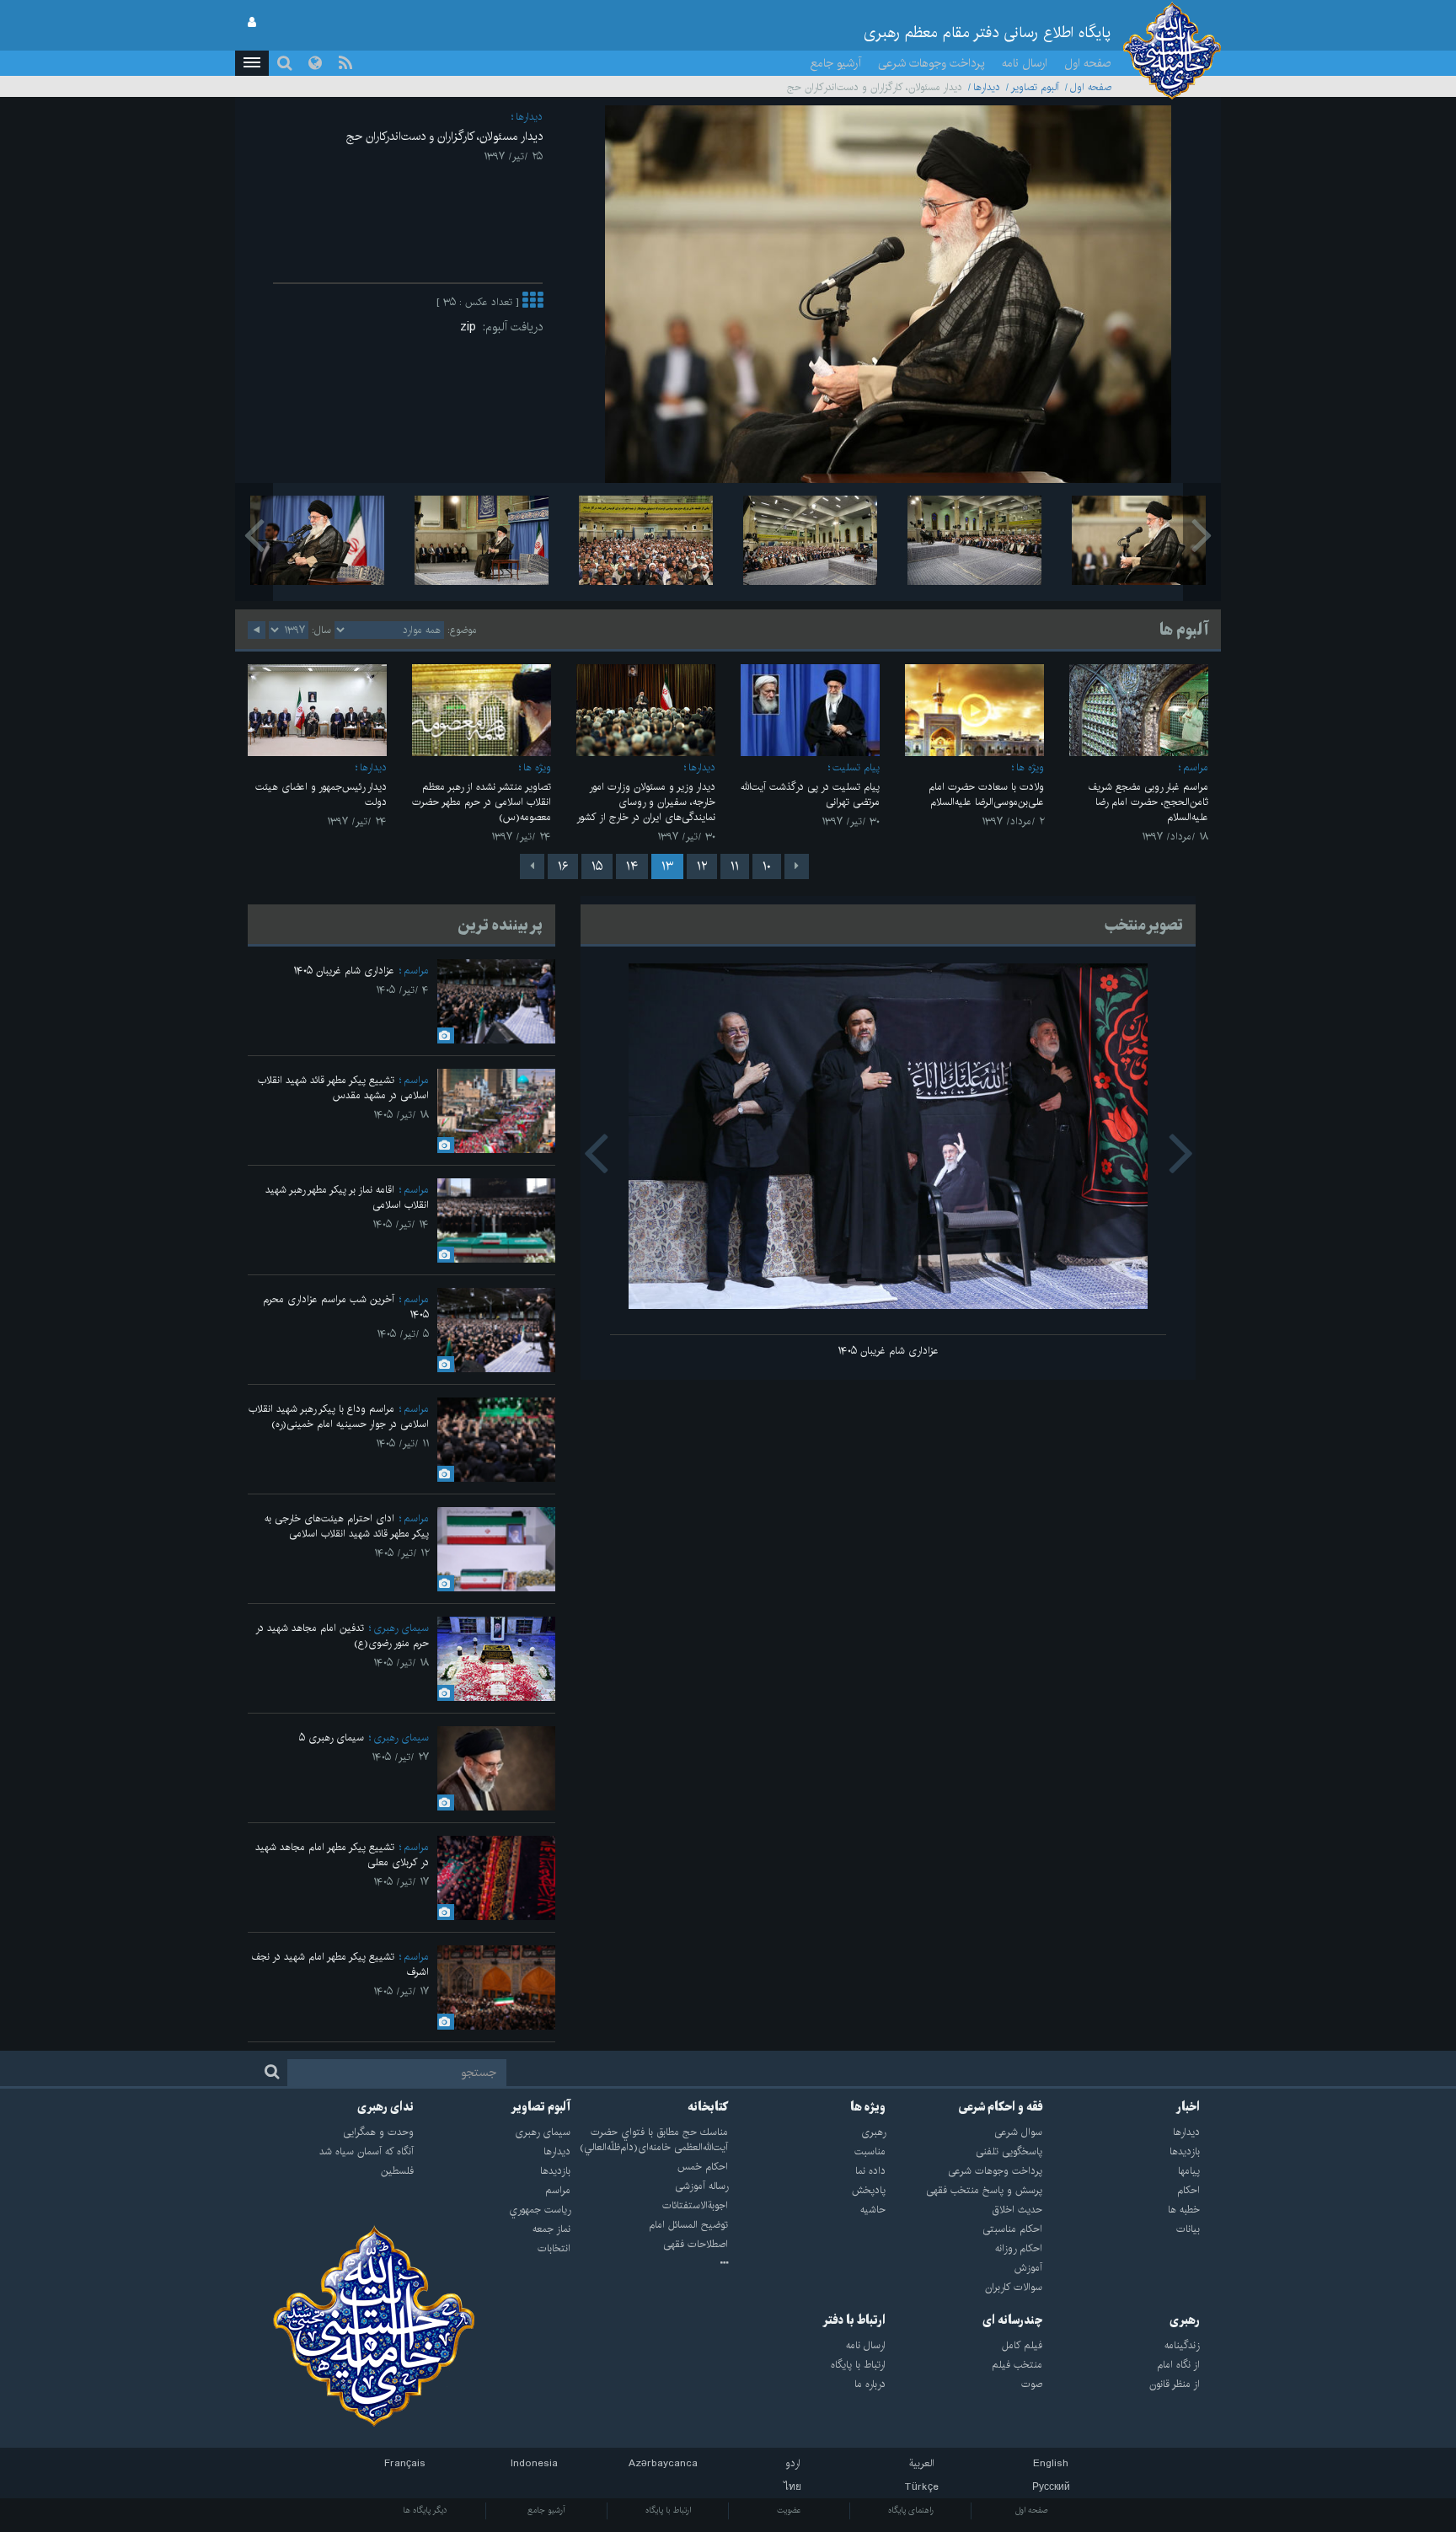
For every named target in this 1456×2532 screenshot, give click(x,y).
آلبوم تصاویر (1035, 87)
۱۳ (667, 866)
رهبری (1185, 2320)
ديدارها (987, 87)
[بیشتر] (533, 302)
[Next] (532, 866)
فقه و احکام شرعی (1001, 2107)
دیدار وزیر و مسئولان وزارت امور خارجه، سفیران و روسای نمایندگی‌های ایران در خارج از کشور (646, 802)
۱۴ (632, 866)
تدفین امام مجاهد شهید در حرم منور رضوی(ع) (342, 1636)
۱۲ (702, 866)
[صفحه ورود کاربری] (252, 23)
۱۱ (735, 866)
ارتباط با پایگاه (668, 2510)
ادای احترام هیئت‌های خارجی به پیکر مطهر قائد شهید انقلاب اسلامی (347, 1526)
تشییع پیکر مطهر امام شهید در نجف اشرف (340, 1964)
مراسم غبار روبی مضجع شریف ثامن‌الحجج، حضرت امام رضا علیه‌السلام (1148, 802)
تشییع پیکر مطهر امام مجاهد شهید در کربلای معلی (342, 1855)
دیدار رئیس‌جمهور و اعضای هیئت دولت (321, 794)
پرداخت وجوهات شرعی (931, 63)
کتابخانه (708, 2107)
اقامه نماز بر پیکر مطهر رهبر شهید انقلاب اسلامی (347, 1197)
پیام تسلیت (856, 767)
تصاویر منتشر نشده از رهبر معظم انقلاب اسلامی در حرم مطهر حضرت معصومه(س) (482, 802)
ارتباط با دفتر (854, 2320)
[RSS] (345, 63)
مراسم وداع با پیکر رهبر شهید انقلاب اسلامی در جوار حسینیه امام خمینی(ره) (339, 1416)
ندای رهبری (385, 2107)
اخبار (1188, 2107)
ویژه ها (1030, 767)
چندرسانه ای (1012, 2320)
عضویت (789, 2510)
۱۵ (597, 866)
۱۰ (767, 866)
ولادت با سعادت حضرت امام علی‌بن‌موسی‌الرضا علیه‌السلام (986, 794)
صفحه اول (1088, 63)
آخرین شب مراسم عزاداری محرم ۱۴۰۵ (346, 1307)
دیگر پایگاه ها (425, 2510)
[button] (252, 63)
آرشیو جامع (836, 63)
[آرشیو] (649, 2264)
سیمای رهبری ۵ (332, 1738)
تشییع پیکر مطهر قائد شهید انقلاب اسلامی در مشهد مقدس (343, 1088)
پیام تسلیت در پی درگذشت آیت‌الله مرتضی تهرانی (810, 794)
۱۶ (563, 866)
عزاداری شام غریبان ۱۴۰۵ (888, 1351)
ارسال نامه (1025, 63)
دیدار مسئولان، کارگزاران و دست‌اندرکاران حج (444, 137)
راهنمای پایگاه (911, 2510)
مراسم (1196, 767)
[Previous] (797, 866)
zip (471, 327)
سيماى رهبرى (401, 1628)
